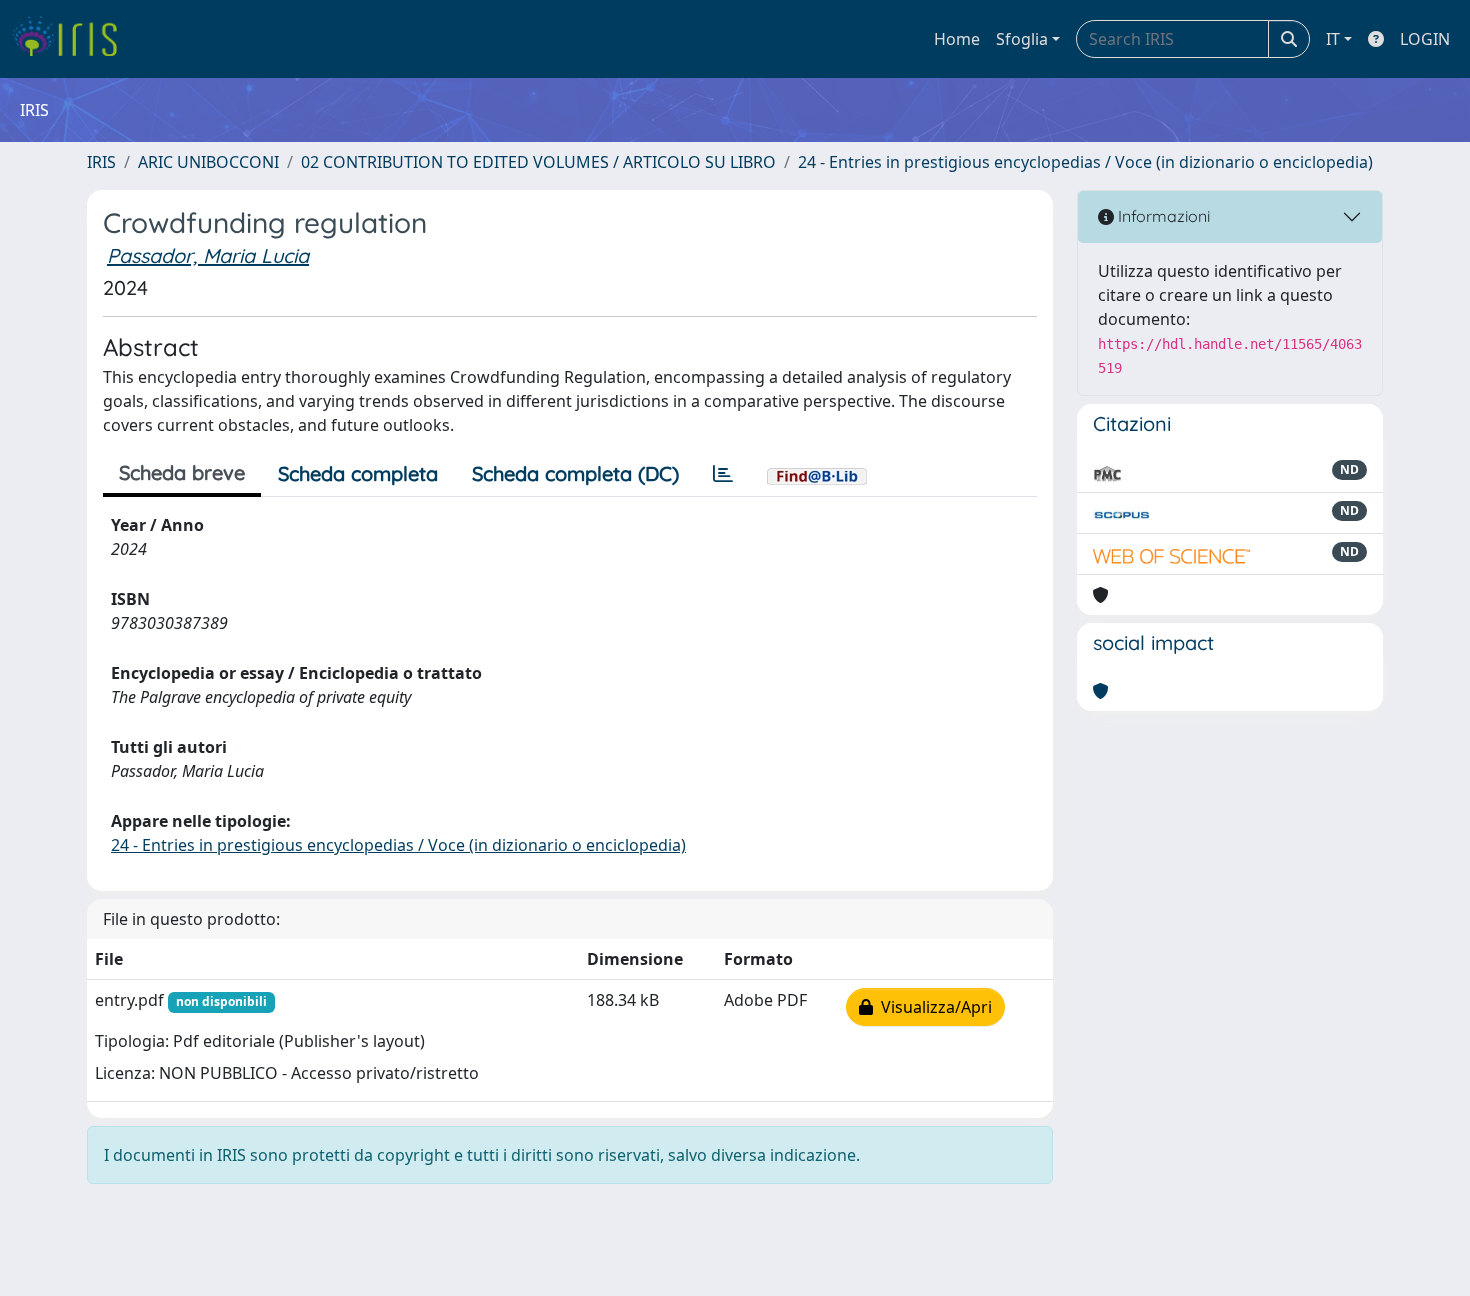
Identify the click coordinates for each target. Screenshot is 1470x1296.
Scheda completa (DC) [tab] (575, 473)
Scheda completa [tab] (358, 473)
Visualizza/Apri (932, 1007)
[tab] (723, 474)
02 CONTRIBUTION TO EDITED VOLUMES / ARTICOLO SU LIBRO (538, 162)
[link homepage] (72, 39)
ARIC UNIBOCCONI (208, 162)
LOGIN (1425, 39)
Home (957, 39)
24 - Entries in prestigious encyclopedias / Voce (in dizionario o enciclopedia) (1085, 162)
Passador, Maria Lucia (208, 255)
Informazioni (1162, 216)
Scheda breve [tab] (182, 472)
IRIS (101, 162)
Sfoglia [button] (1022, 39)
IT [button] (1333, 39)
